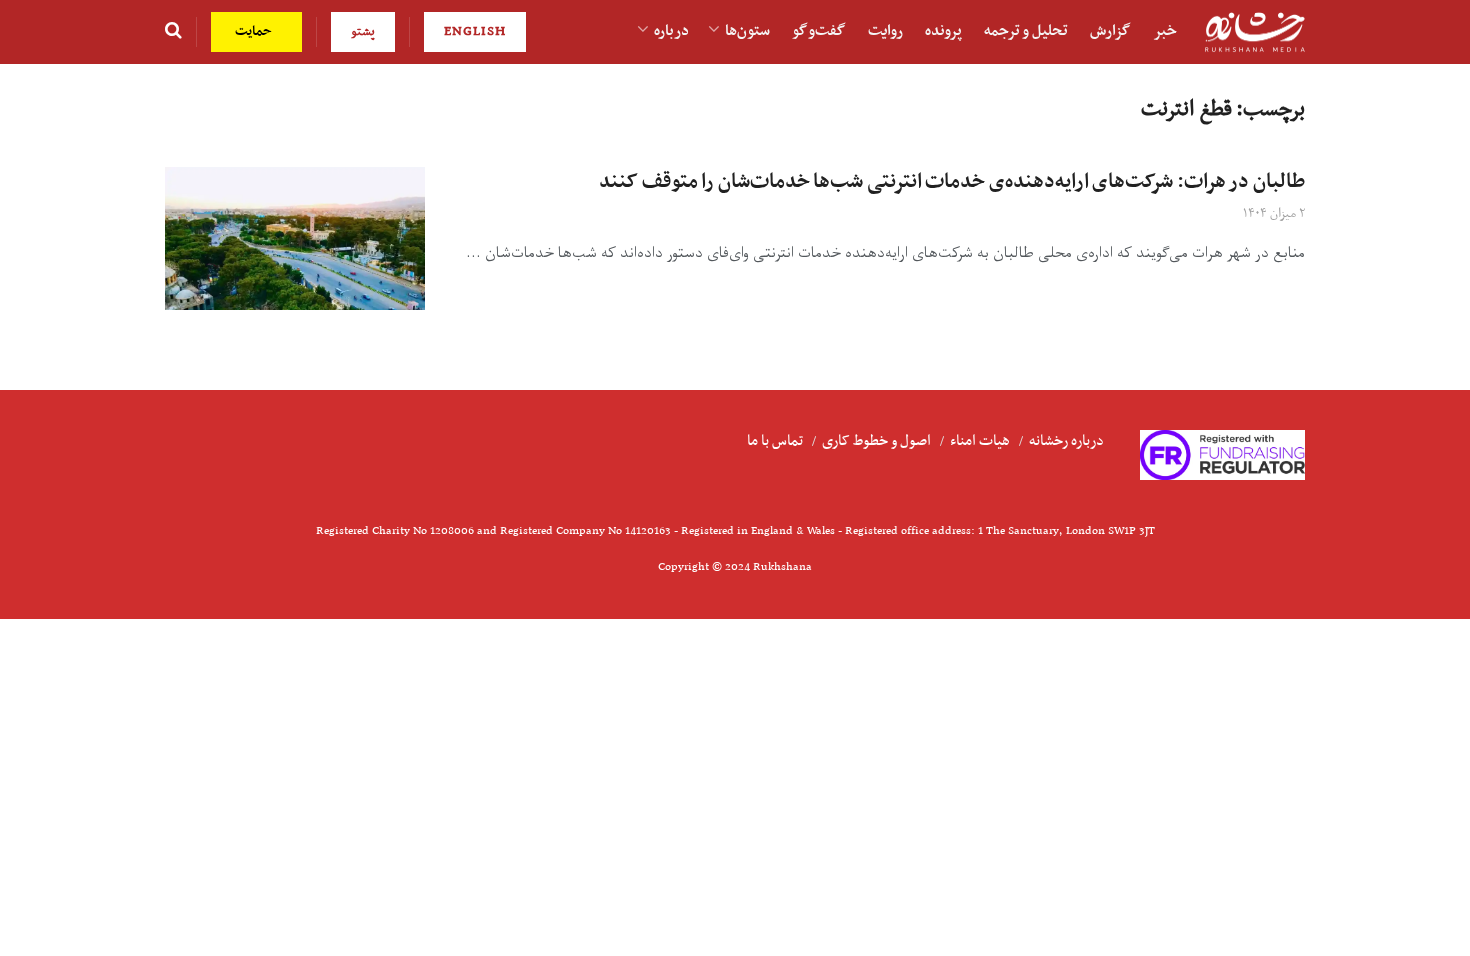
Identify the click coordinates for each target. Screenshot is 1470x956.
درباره (671, 31)
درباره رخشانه (1066, 441)
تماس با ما (775, 441)
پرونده (943, 31)
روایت (885, 31)
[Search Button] (173, 32)
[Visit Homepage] (1255, 32)
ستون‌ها (747, 31)
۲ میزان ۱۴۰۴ (1274, 213)
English (475, 31)
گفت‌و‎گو (819, 31)
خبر (1165, 31)
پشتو (363, 31)
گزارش (1110, 31)
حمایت (255, 31)
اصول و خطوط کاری (876, 441)
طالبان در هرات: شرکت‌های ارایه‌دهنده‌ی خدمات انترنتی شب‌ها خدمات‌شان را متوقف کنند (952, 182)
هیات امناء (980, 441)
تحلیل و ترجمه (1026, 31)
